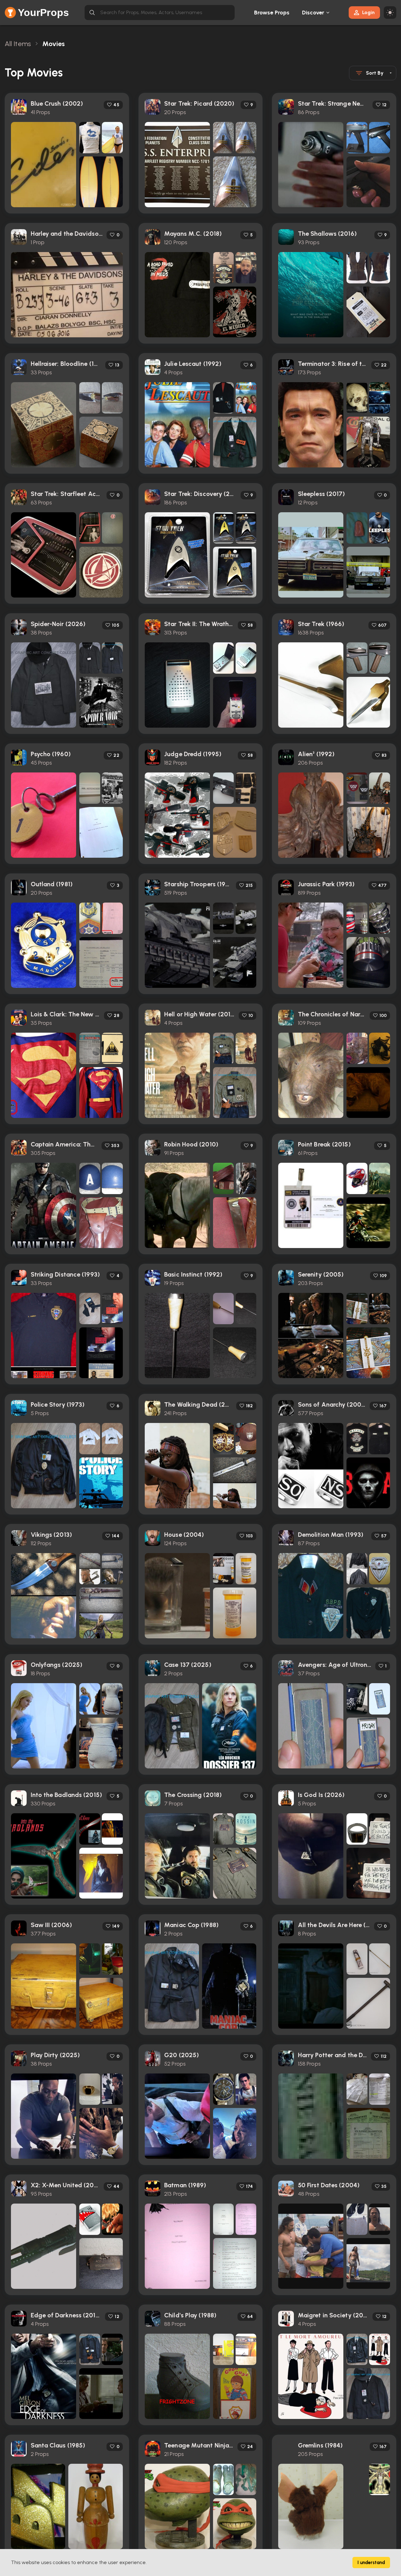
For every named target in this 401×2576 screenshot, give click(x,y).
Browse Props (272, 13)
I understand (371, 2563)
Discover (313, 13)
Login (368, 12)
